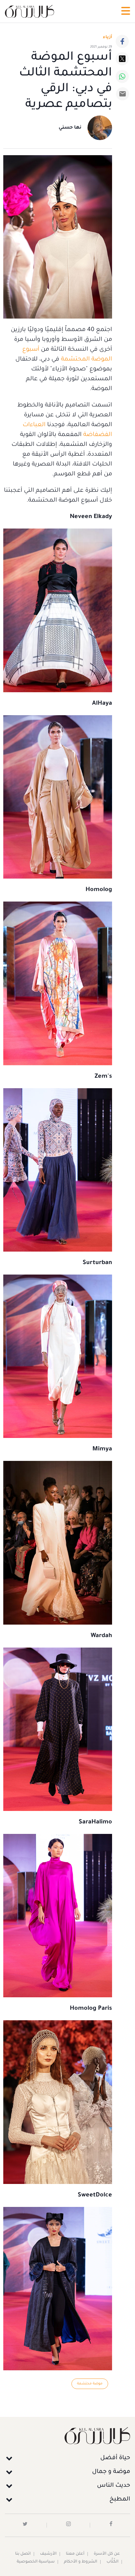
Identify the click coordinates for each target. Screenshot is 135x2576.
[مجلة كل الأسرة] (67, 2435)
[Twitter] (122, 59)
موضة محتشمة (90, 2384)
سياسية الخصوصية (36, 2562)
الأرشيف (48, 2554)
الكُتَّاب (113, 2562)
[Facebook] (122, 41)
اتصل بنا (23, 2554)
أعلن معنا (75, 2554)
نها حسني (70, 128)
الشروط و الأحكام (81, 2562)
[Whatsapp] (122, 76)
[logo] (29, 11)
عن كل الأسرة (107, 2554)
